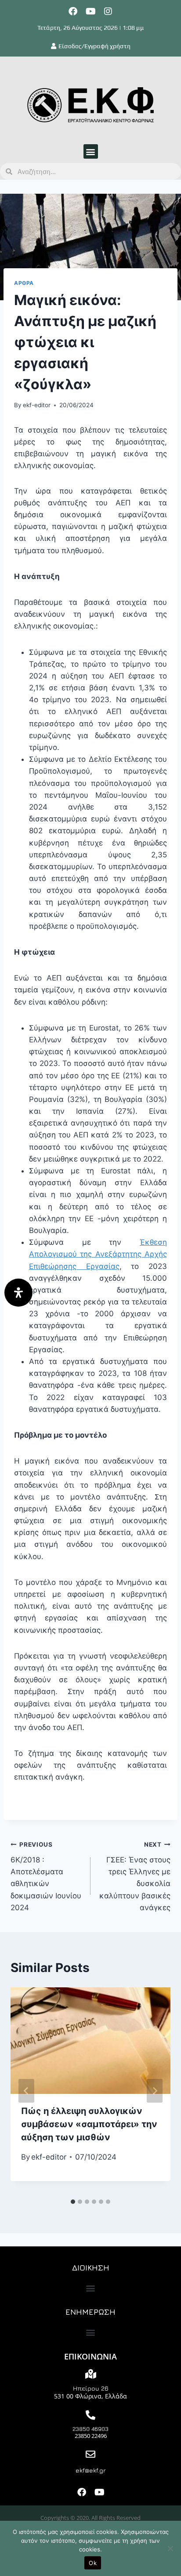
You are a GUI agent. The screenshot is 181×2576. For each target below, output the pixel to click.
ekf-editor (37, 405)
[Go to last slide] (26, 2091)
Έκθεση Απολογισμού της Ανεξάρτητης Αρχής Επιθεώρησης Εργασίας (98, 1254)
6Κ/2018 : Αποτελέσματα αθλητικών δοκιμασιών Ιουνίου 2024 (46, 1876)
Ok (93, 2563)
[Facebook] (73, 11)
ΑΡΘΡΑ (24, 283)
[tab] (73, 2202)
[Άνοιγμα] (18, 1293)
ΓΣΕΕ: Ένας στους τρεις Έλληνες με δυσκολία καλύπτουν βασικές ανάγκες (135, 1876)
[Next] (155, 2091)
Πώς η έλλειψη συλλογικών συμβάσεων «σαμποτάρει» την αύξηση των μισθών (89, 2124)
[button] (91, 151)
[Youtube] (90, 11)
